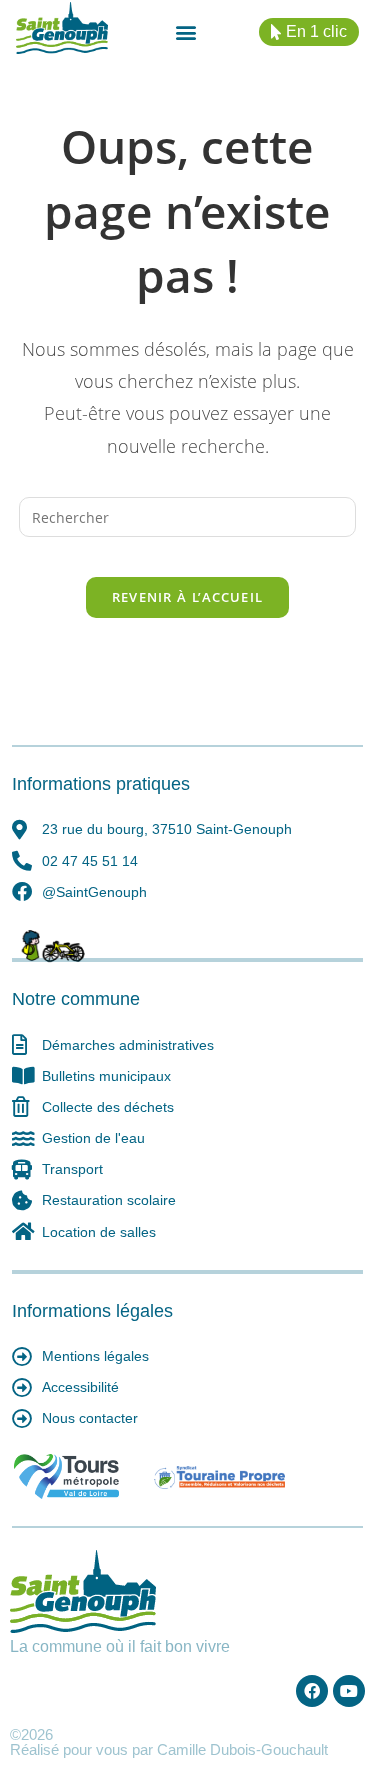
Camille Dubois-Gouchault (242, 1749)
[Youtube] (349, 1691)
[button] (185, 32)
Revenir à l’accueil (188, 597)
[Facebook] (312, 1691)
